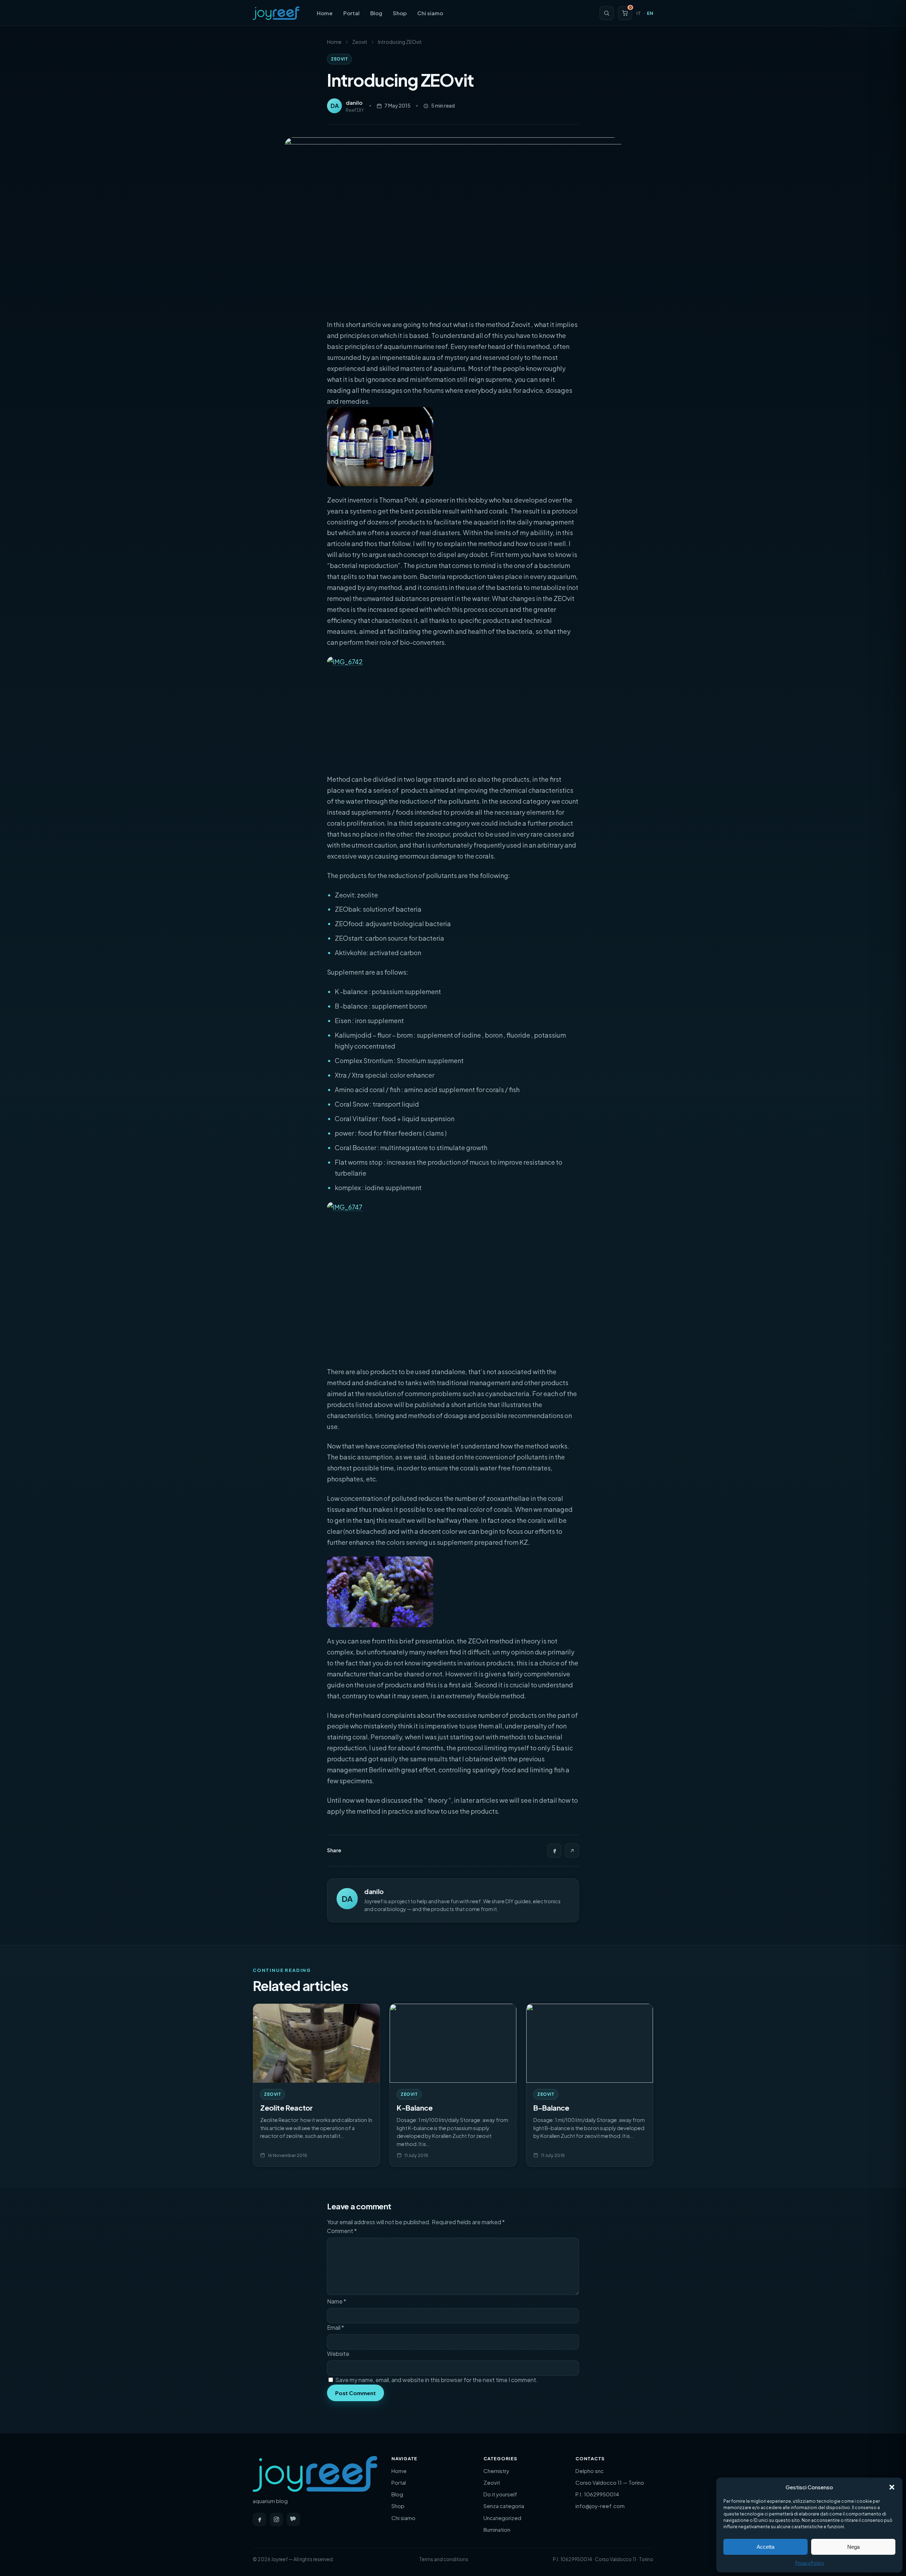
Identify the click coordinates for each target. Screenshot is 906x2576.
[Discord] (293, 2519)
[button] (892, 2487)
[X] (572, 1851)
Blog (376, 13)
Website (338, 2354)
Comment (342, 2231)
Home (325, 13)
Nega (853, 2547)
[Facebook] (554, 1851)
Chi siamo (430, 13)
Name (337, 2301)
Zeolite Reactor (286, 2108)
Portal (351, 13)
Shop (400, 13)
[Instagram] (276, 2519)
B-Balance (551, 2108)
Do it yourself (500, 2494)
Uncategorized (502, 2518)
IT (639, 13)
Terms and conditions (444, 2559)
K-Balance (415, 2108)
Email (336, 2327)
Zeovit (360, 42)
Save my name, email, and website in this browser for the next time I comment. (437, 2380)
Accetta (765, 2547)
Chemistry (496, 2471)
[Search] (607, 13)
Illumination (497, 2529)
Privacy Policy (810, 2563)
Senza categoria (504, 2506)
